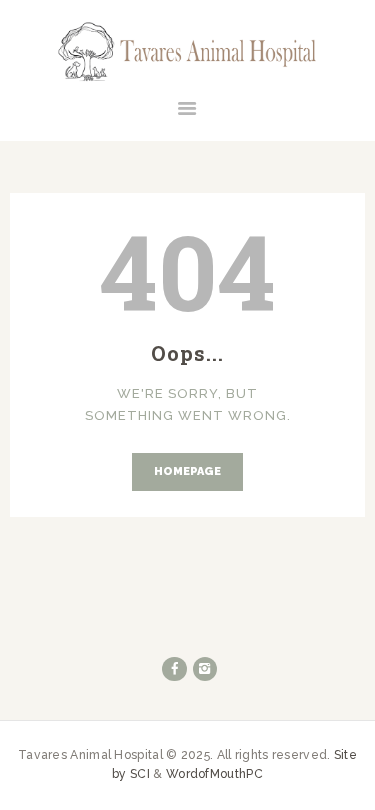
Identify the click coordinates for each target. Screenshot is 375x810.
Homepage (187, 471)
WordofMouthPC (214, 774)
